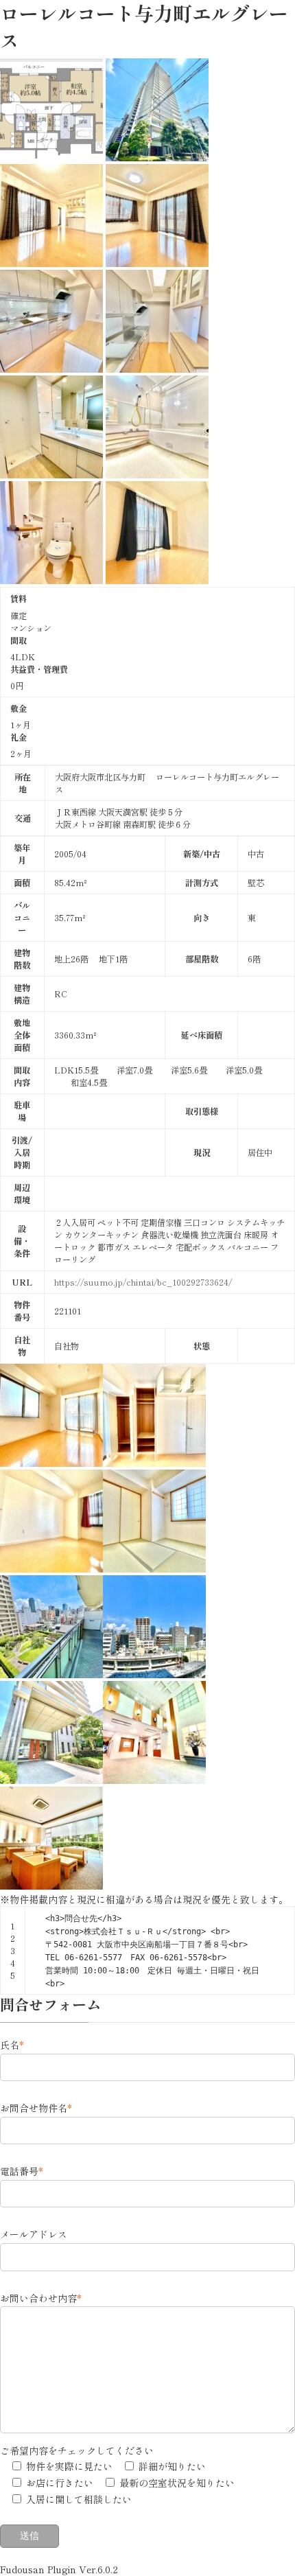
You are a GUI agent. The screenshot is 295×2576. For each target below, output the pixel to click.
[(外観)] (157, 157)
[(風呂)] (157, 474)
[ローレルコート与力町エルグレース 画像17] (154, 1674)
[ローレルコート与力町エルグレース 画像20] (51, 1885)
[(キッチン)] (51, 369)
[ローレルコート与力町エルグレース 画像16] (51, 1674)
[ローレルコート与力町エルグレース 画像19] (154, 1780)
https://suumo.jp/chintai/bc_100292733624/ (143, 1282)
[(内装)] (51, 263)
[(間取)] (51, 157)
